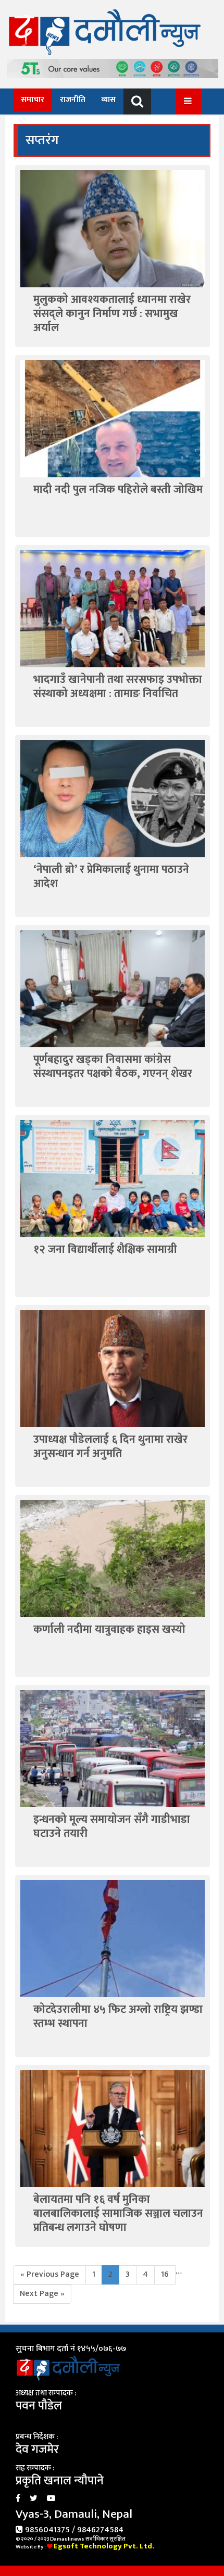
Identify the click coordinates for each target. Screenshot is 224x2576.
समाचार (33, 100)
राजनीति (73, 100)
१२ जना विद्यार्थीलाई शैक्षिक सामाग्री (105, 1249)
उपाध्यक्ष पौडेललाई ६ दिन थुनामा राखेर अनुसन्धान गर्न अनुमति (110, 1446)
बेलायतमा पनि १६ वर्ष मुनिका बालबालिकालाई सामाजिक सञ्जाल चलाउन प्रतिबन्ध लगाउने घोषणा (118, 2214)
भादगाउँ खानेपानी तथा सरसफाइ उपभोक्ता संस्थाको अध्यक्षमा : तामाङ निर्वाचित (118, 687)
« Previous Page (50, 2274)
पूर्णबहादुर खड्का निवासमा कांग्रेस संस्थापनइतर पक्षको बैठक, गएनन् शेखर (113, 1067)
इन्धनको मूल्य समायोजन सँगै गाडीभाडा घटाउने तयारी (112, 1826)
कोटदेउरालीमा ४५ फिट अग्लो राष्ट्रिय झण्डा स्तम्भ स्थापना (118, 2016)
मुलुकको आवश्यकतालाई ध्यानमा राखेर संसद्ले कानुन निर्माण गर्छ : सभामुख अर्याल (112, 314)
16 (165, 2274)
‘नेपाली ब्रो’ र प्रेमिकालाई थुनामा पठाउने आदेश (111, 877)
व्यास (108, 100)
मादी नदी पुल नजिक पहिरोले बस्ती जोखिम (118, 490)
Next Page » (42, 2294)
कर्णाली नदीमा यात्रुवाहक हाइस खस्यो (109, 1629)
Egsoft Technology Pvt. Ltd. (104, 2546)
